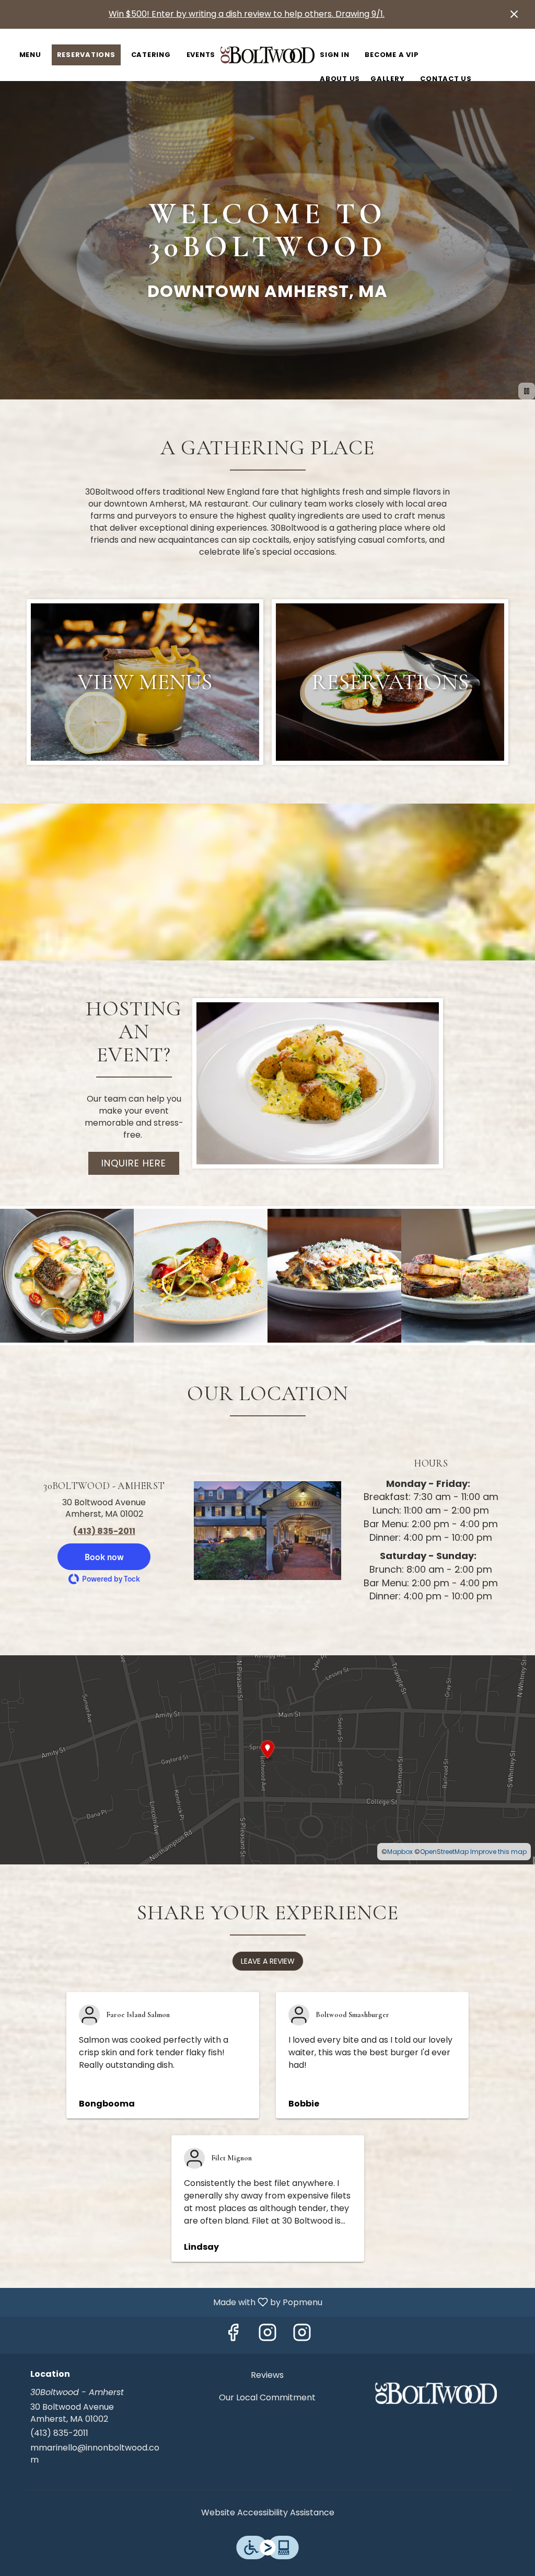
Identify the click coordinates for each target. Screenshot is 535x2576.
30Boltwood (436, 2393)
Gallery (387, 79)
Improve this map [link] (498, 1852)
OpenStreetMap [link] (444, 1852)
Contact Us (446, 79)
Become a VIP (392, 55)
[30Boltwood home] (267, 55)
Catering (151, 55)
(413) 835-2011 (59, 2433)
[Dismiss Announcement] (514, 14)
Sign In (334, 55)
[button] (67, 1276)
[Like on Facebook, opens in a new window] (233, 2335)
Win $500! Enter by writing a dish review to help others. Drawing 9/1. (247, 14)
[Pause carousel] (527, 391)
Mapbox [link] (400, 1852)
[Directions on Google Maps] (267, 1759)
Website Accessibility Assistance (268, 2513)
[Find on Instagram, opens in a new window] (267, 2335)
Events (201, 55)
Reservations (86, 55)
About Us (340, 79)
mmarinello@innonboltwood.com (95, 2454)
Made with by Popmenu (165, 2302)
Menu (30, 55)
